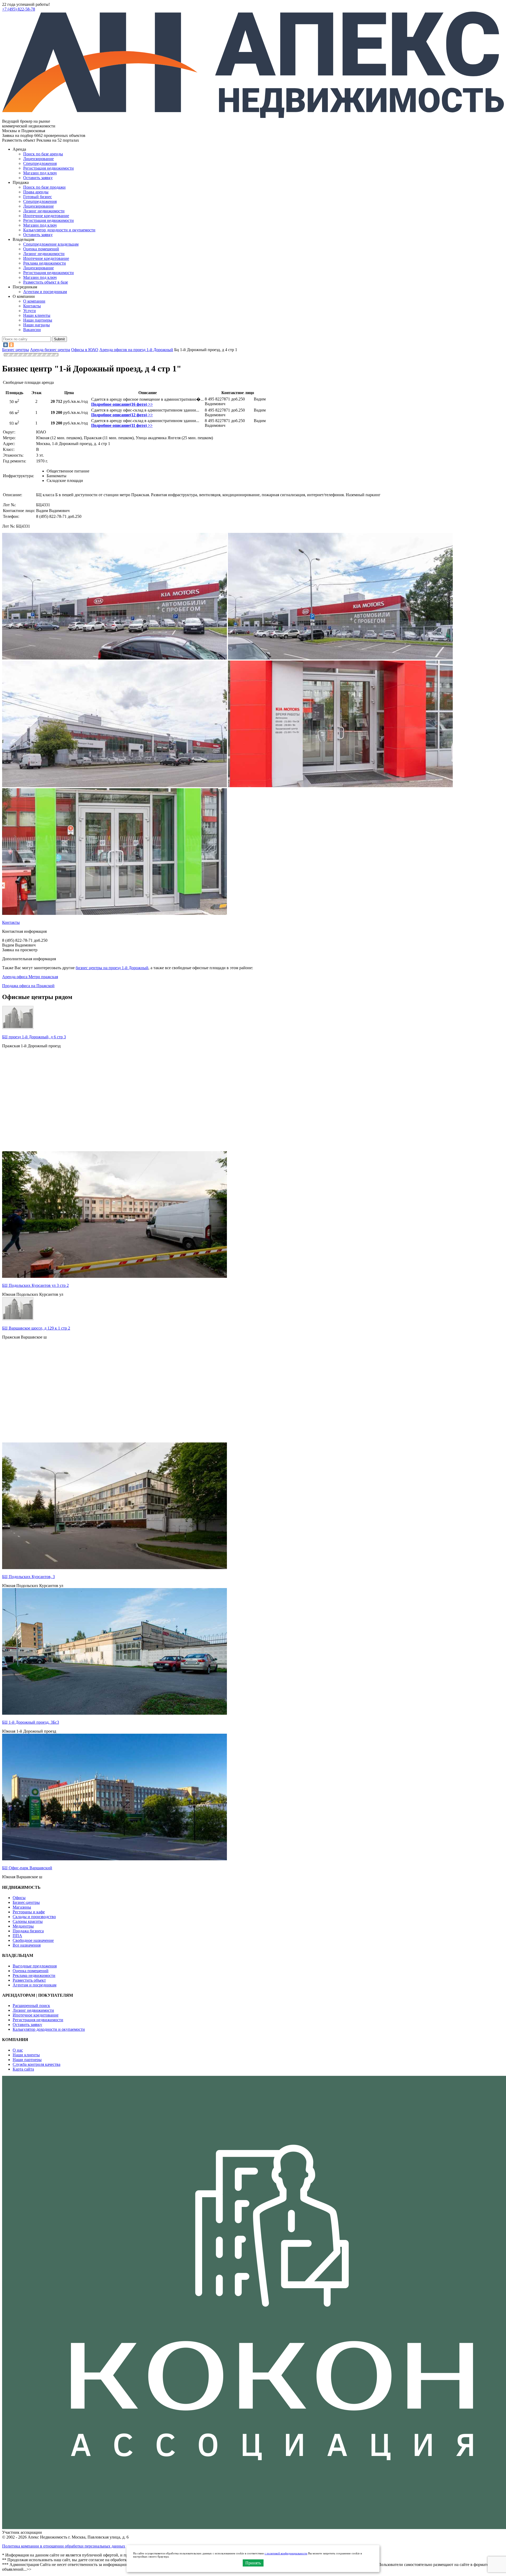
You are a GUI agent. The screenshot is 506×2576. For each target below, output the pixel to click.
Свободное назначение (33, 1940)
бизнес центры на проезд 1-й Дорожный (112, 968)
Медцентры (23, 1926)
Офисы (19, 1898)
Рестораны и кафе (29, 1912)
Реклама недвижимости (45, 263)
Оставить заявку (38, 235)
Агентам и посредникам (45, 292)
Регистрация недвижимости (48, 168)
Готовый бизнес (38, 197)
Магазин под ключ (40, 173)
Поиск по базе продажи (44, 187)
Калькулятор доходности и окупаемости (59, 230)
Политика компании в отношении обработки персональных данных (64, 2546)
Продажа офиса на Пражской (28, 986)
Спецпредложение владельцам (51, 244)
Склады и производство (34, 1917)
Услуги (30, 311)
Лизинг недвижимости (44, 211)
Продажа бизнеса (28, 1931)
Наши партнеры (38, 320)
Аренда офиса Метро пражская (30, 977)
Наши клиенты (37, 315)
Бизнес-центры (26, 1902)
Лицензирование (38, 159)
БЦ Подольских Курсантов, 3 (28, 1577)
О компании (34, 301)
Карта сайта (23, 2069)
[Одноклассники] (11, 345)
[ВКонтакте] (6, 345)
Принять (253, 2563)
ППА (17, 1936)
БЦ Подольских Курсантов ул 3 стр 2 (35, 1285)
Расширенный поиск (31, 2006)
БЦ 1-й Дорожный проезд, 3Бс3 (31, 1722)
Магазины (22, 1907)
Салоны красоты (28, 1921)
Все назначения (27, 1945)
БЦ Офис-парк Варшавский (27, 1868)
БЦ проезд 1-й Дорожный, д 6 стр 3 (34, 1037)
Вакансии (32, 330)
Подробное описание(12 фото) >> (122, 415)
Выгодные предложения (35, 1966)
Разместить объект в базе (46, 282)
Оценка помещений (41, 249)
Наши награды (37, 325)
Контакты (32, 306)
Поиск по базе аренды (43, 154)
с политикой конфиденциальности (286, 2553)
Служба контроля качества (37, 2064)
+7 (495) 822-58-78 (19, 9)
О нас (18, 2050)
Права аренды (36, 192)
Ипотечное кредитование (46, 216)
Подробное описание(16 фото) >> (122, 404)
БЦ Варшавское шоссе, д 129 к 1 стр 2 (36, 1328)
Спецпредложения (40, 163)
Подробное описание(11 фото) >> (122, 425)
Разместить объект (29, 1980)
